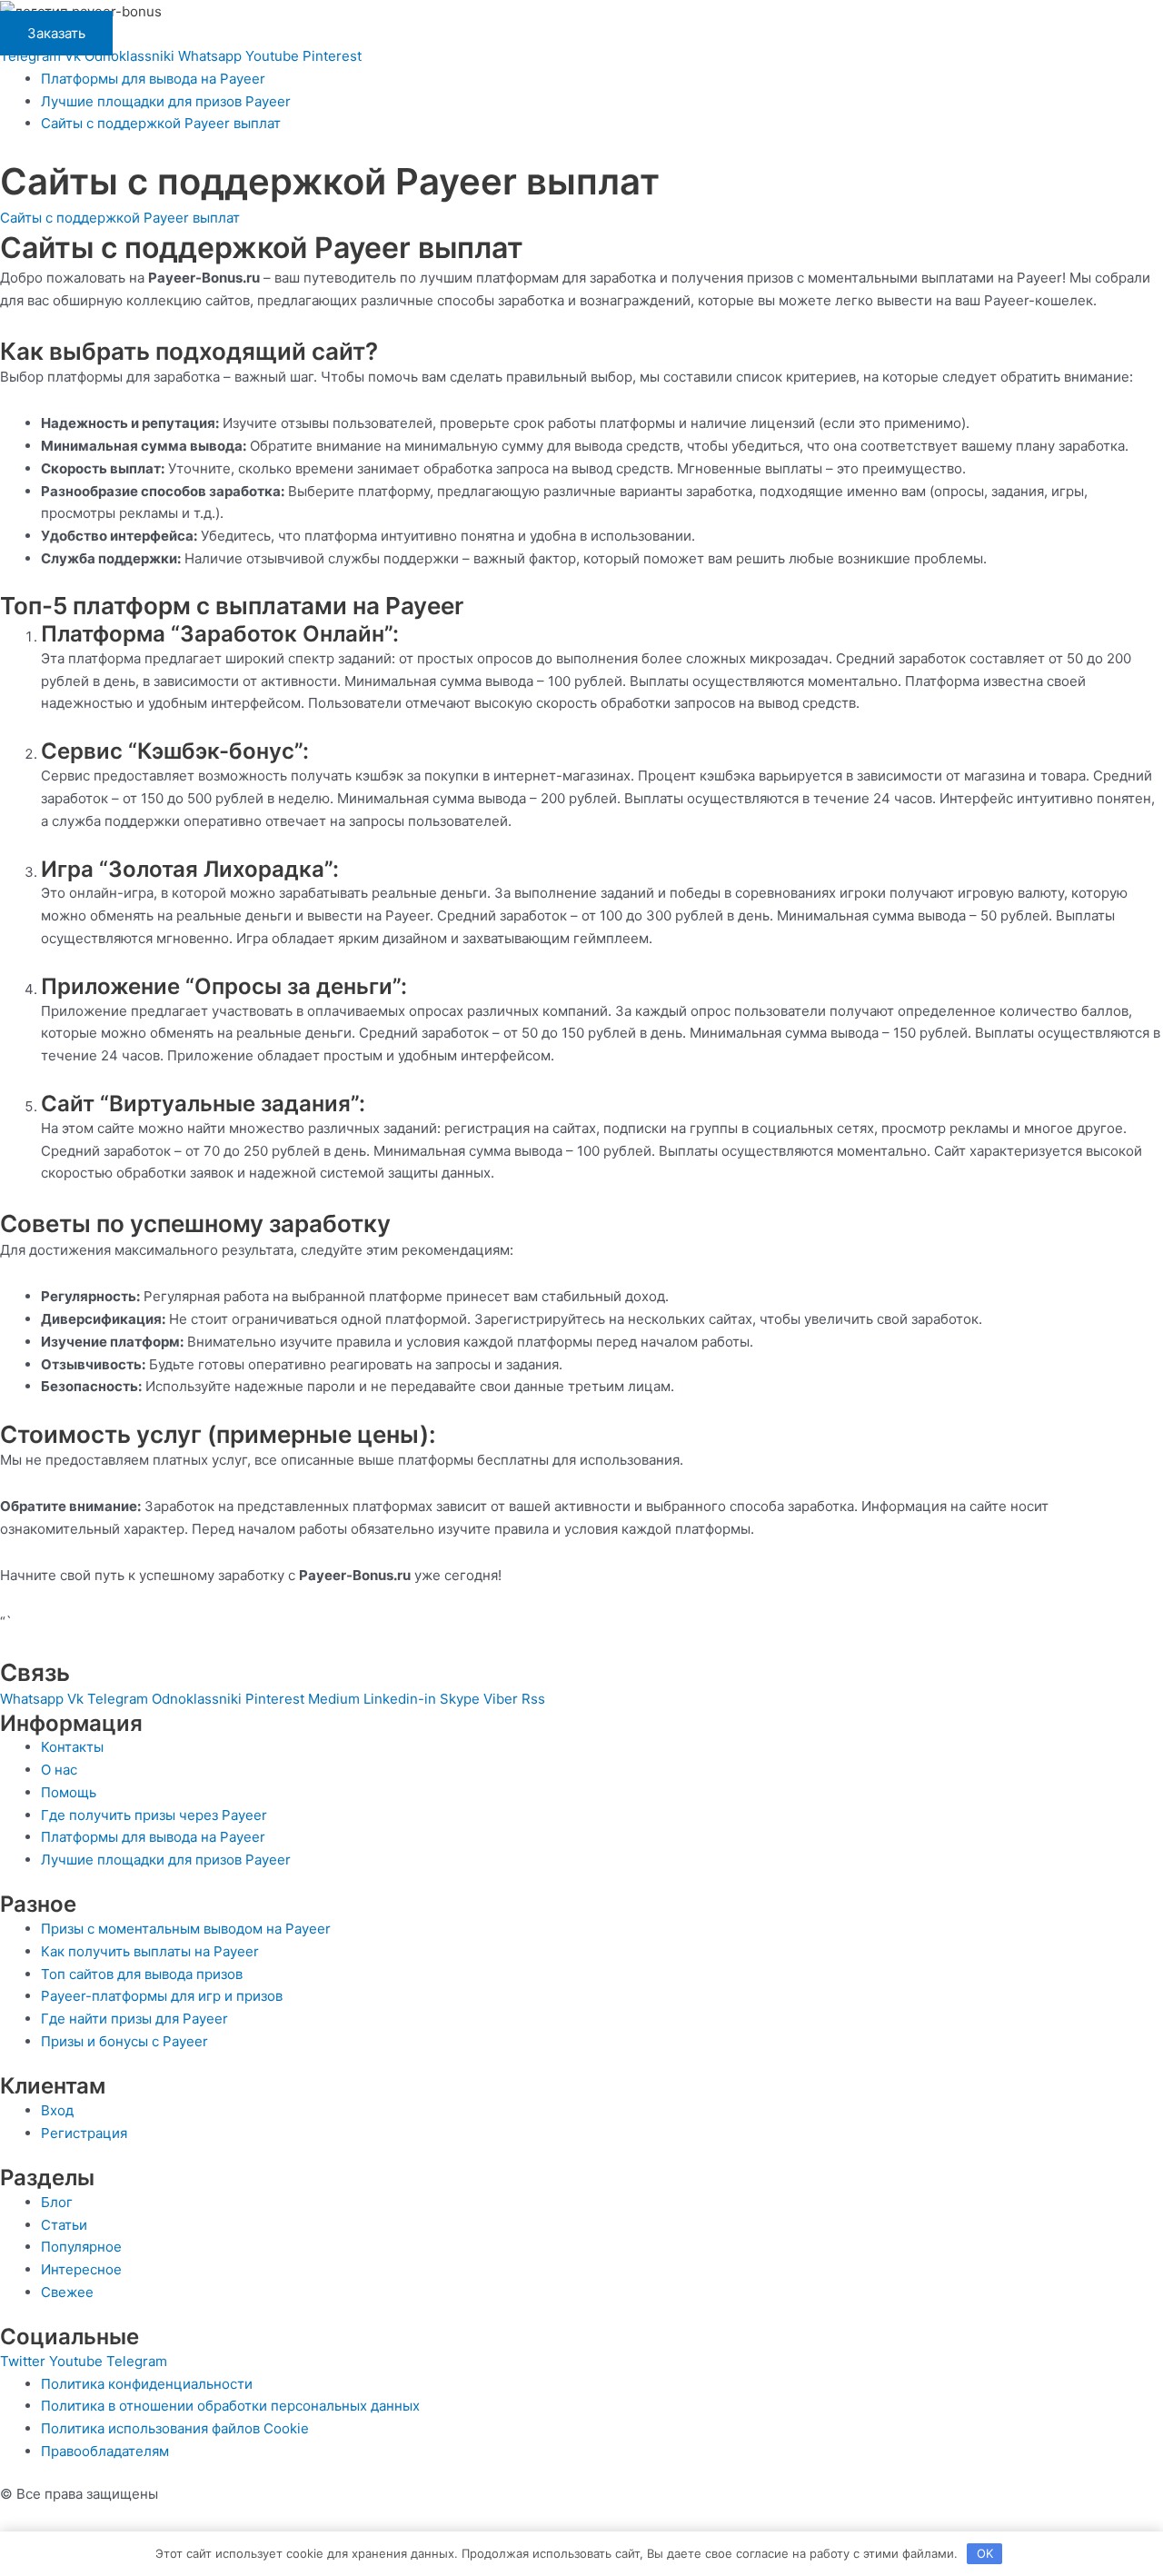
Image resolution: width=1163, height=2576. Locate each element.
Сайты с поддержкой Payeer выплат (161, 123)
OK (985, 2553)
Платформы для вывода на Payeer (153, 79)
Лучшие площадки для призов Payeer (166, 101)
